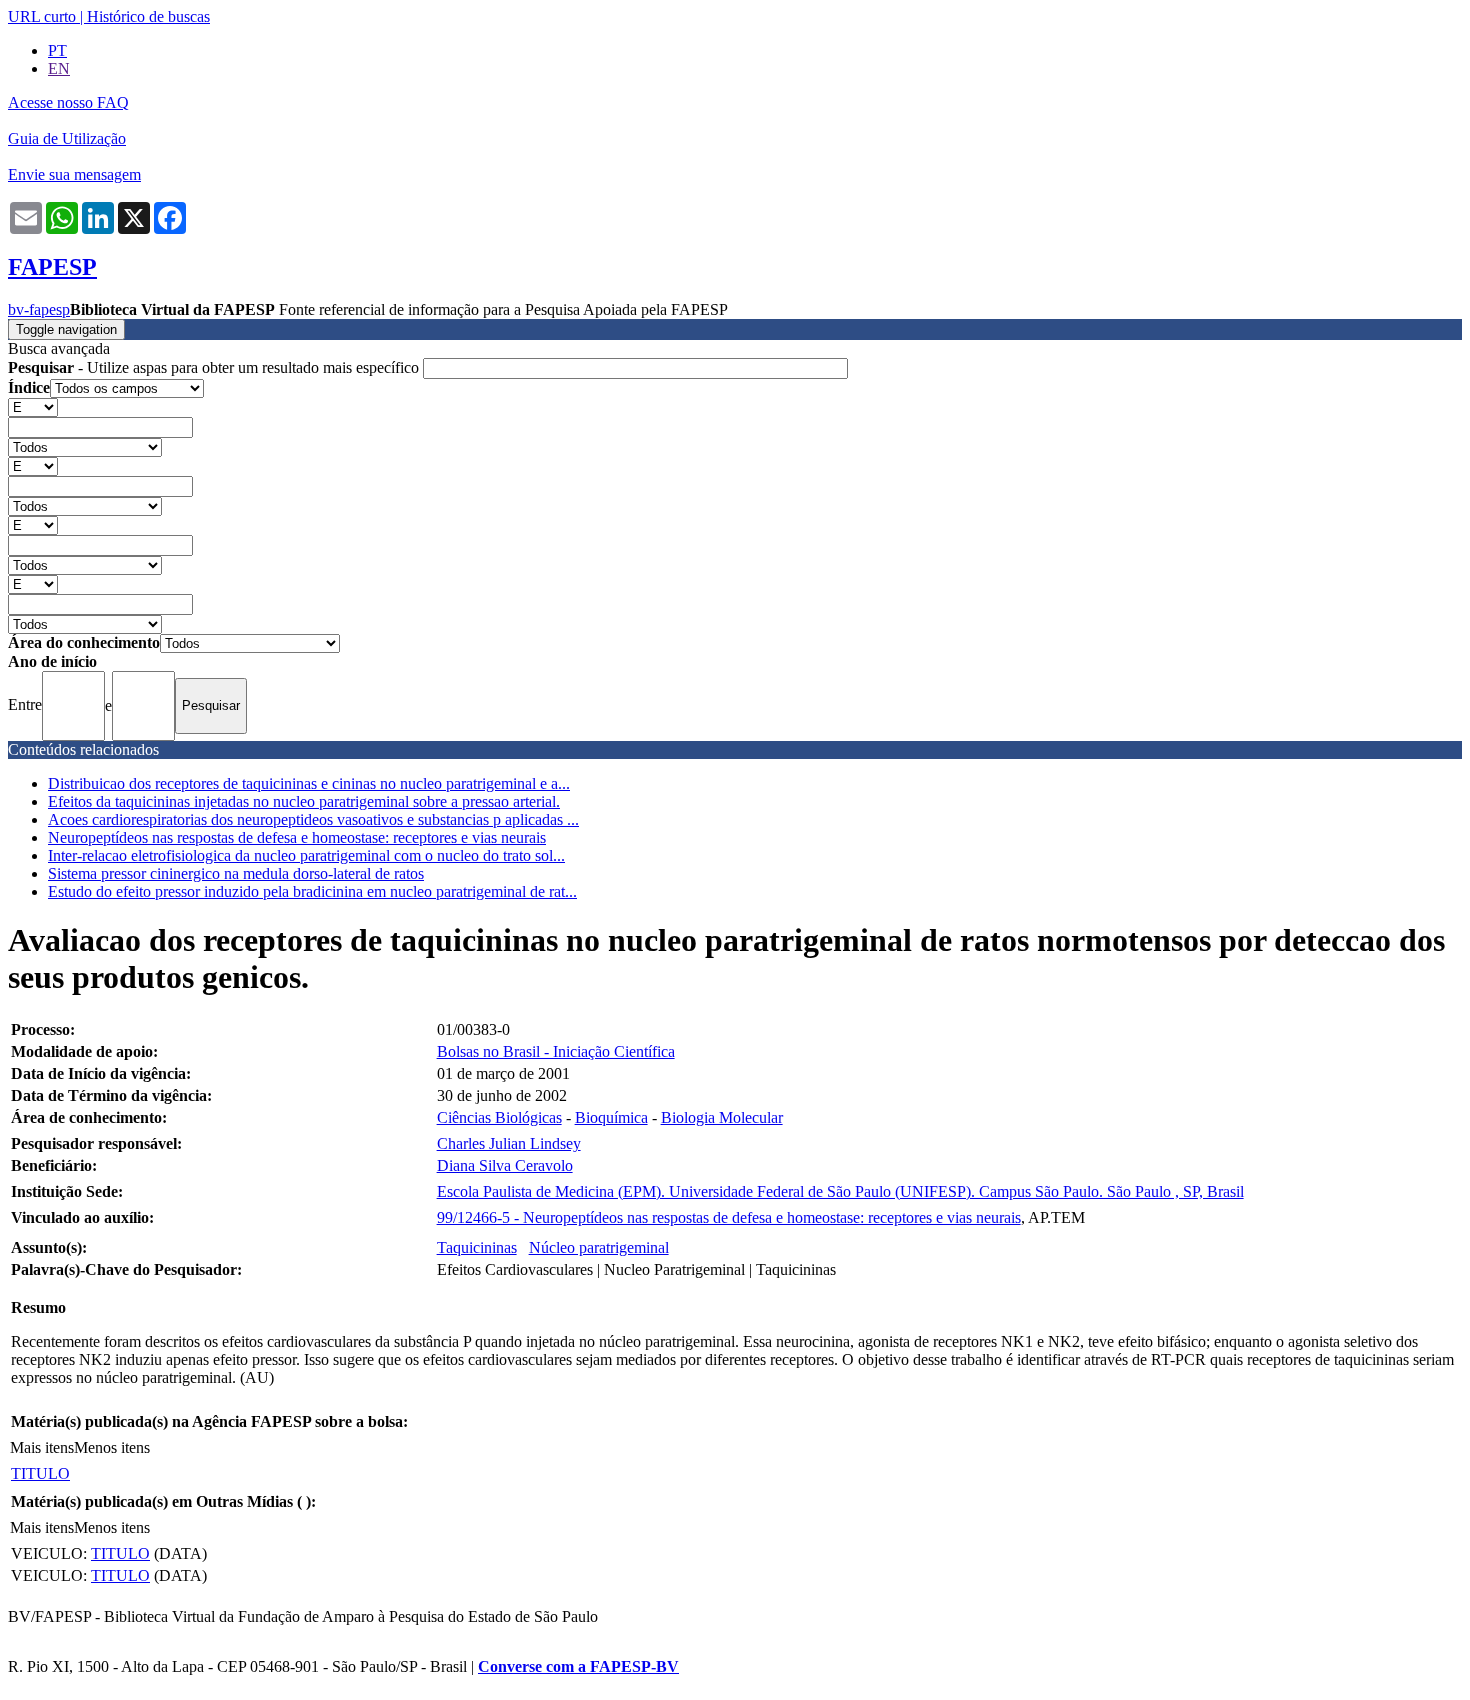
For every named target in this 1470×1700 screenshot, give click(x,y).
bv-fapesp (39, 309)
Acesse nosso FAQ (68, 102)
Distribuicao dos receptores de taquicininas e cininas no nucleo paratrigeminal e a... (309, 783)
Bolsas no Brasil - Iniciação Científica (556, 1051)
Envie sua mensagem (74, 174)
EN (59, 68)
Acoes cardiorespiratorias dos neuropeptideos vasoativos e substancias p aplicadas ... (313, 819)
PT (57, 50)
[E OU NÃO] (33, 406)
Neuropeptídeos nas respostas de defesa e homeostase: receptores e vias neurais (297, 837)
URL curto (42, 16)
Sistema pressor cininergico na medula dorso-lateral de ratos (236, 873)
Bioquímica (611, 1117)
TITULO (40, 1473)
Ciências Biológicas (499, 1117)
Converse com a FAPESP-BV (578, 1666)
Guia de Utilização (67, 138)
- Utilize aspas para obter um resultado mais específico (215, 367)
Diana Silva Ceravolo (505, 1165)
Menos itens (112, 1447)
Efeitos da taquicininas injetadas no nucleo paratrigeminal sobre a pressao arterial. (304, 801)
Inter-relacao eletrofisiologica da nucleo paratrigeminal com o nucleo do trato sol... (306, 855)
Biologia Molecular (722, 1117)
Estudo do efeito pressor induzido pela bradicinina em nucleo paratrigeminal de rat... (312, 891)
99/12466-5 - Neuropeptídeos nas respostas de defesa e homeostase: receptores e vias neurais (729, 1217)
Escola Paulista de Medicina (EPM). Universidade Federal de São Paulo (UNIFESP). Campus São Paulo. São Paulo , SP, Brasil (840, 1191)
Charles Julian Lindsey (509, 1143)
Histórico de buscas (148, 16)
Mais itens (42, 1447)
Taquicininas (477, 1247)
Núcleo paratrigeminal (599, 1247)
